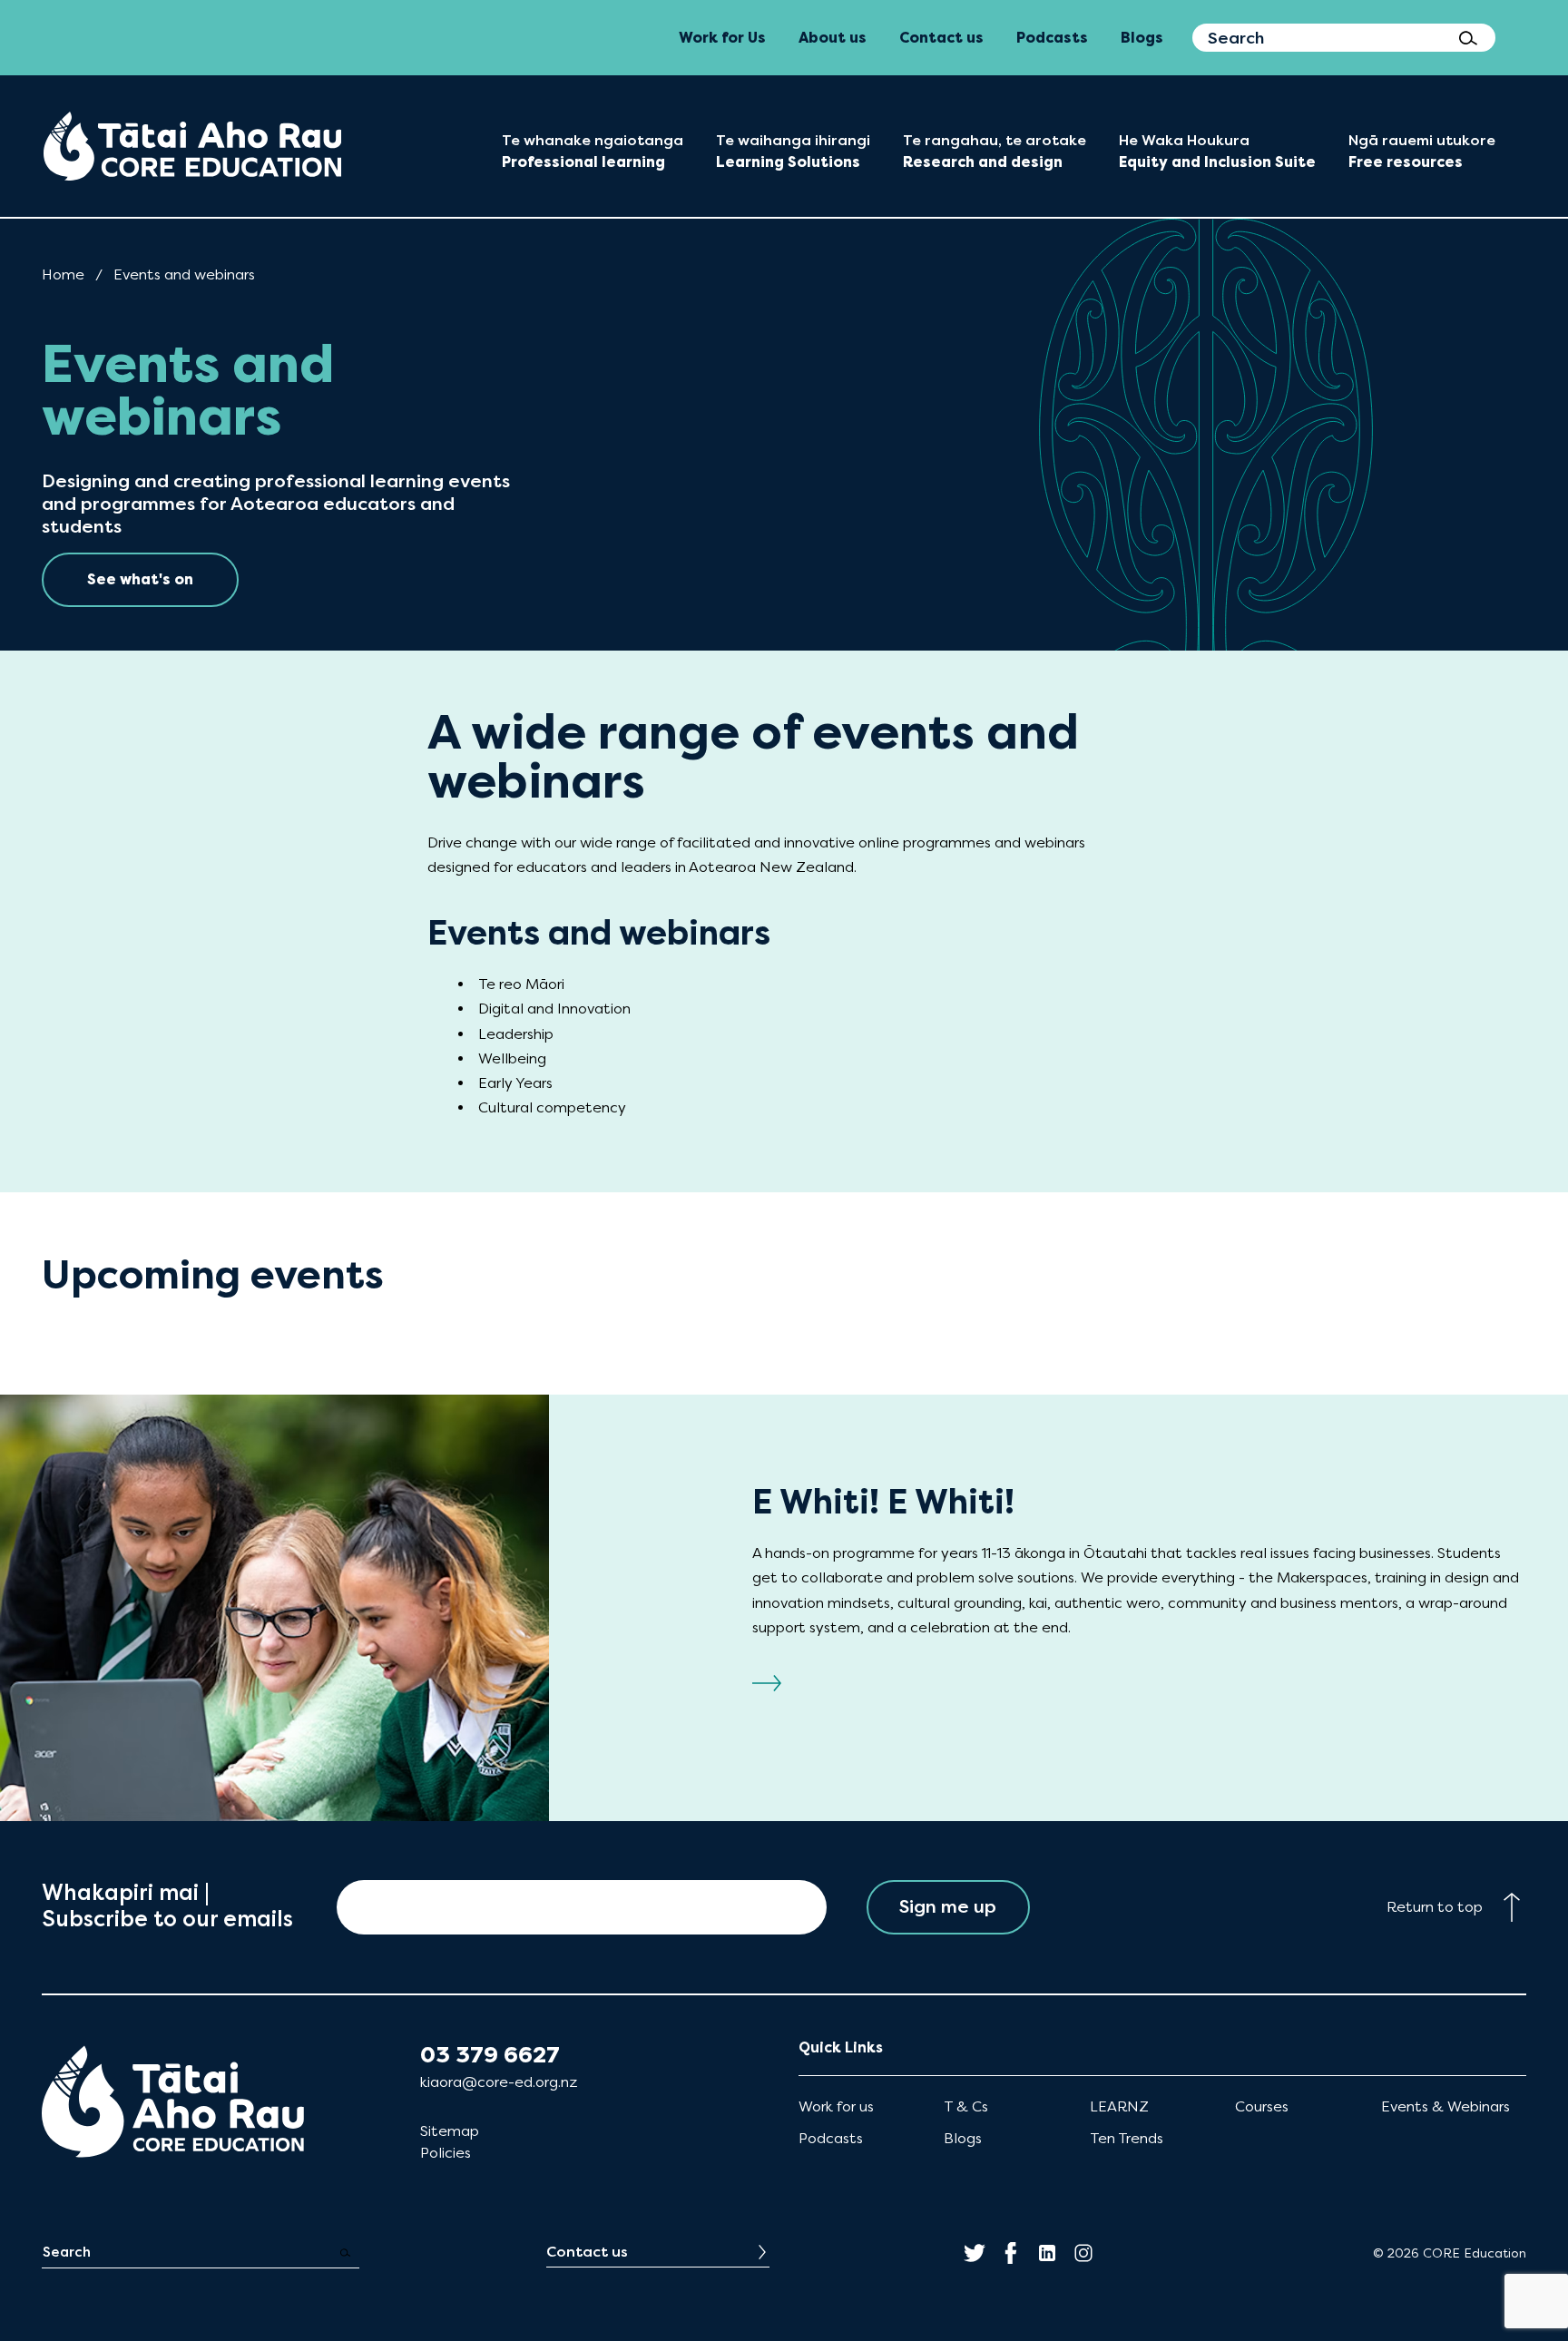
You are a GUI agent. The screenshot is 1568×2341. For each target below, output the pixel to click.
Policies (446, 2153)
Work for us (836, 2106)
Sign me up (948, 1907)
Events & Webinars (1445, 2106)
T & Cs (966, 2106)
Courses (1262, 2106)
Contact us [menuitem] (941, 38)
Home (63, 274)
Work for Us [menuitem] (722, 38)
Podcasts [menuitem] (1052, 38)
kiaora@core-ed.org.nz (499, 2082)
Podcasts (831, 2138)
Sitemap (450, 2131)
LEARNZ (1119, 2106)
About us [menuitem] (833, 38)
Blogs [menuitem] (1142, 38)
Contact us (587, 2252)
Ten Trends (1127, 2138)
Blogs (963, 2138)
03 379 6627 (490, 2055)
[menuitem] (192, 146)
